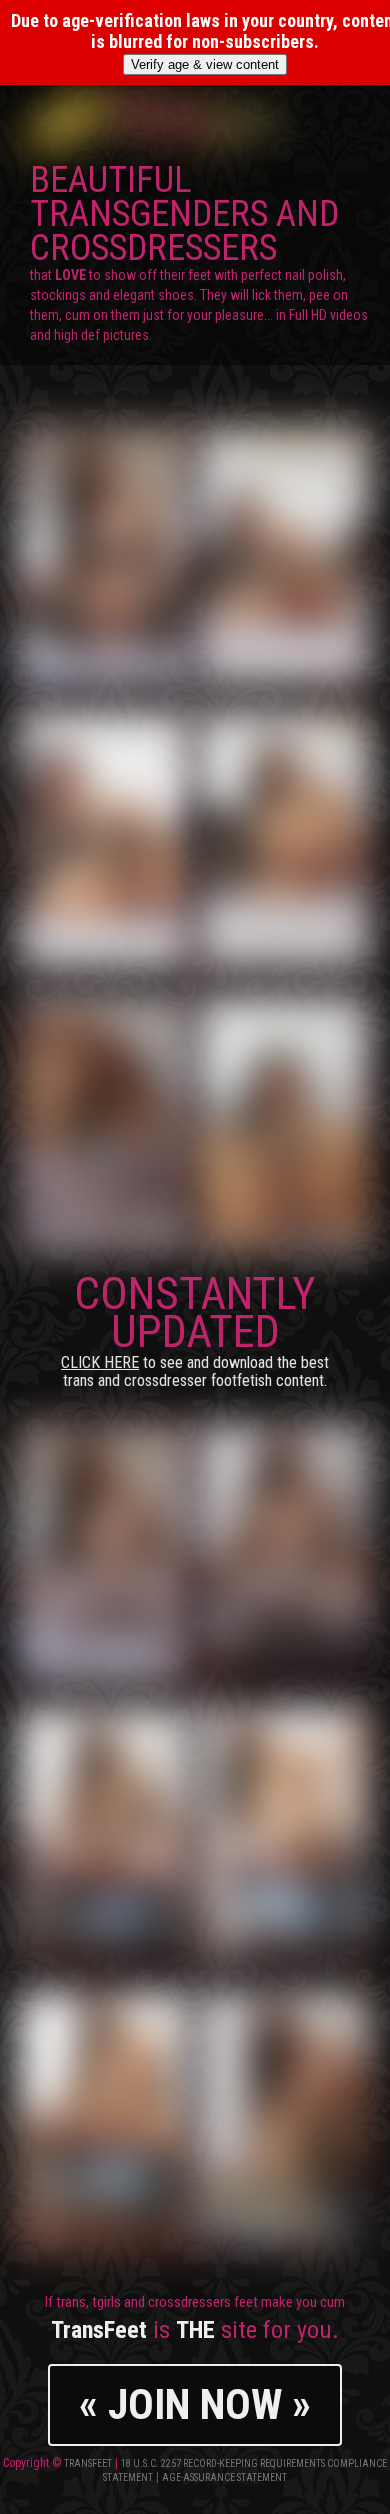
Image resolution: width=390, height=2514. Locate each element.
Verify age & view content (205, 64)
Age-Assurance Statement (224, 2477)
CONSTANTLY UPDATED (195, 1328)
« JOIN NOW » (195, 2404)
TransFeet (88, 2463)
